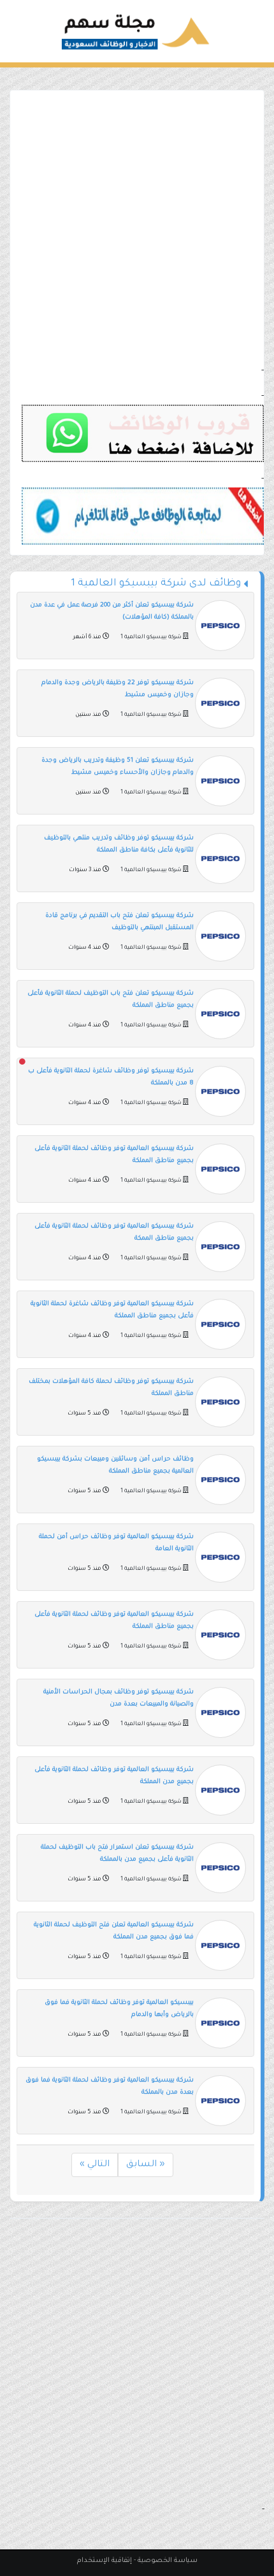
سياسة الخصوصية (168, 2561)
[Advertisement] (137, 227)
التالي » (95, 2165)
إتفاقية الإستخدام (105, 2561)
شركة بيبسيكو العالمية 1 (151, 638)
